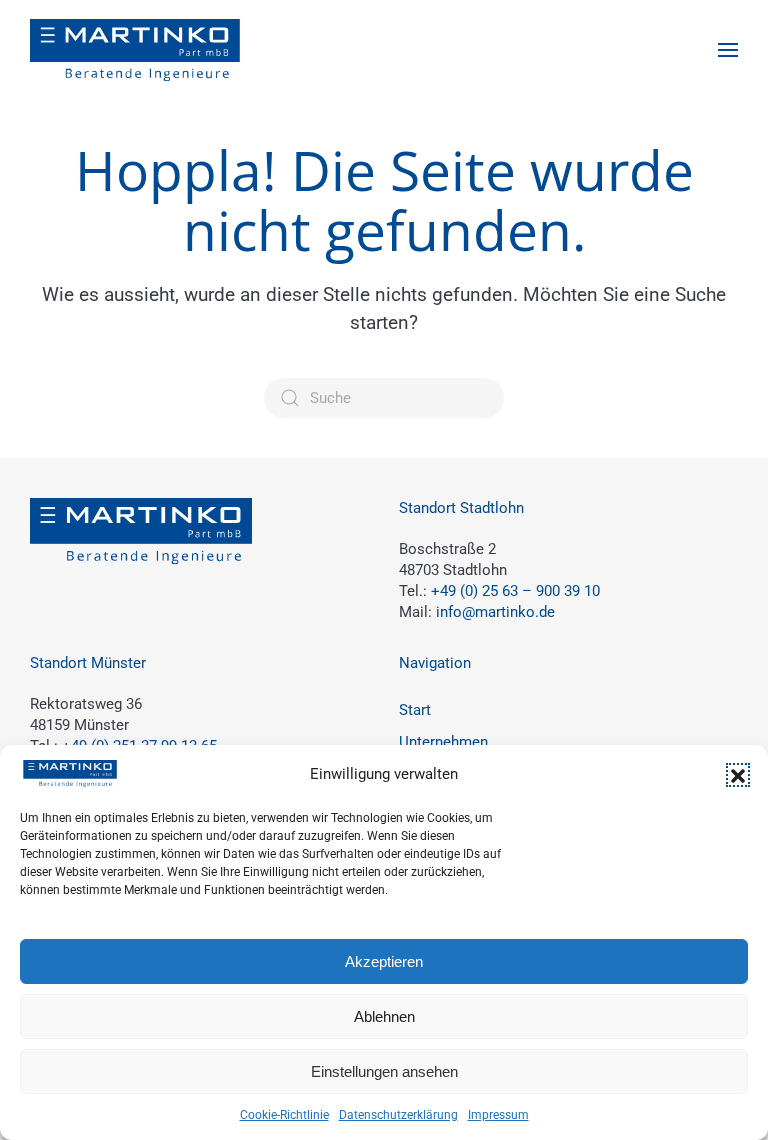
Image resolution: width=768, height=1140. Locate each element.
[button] (738, 775)
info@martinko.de (495, 612)
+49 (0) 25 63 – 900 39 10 (515, 591)
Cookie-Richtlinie (284, 1115)
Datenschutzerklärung (398, 1115)
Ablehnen (384, 1016)
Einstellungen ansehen (384, 1071)
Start (415, 710)
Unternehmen (443, 742)
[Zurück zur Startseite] (135, 50)
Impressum (498, 1115)
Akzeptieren (384, 961)
